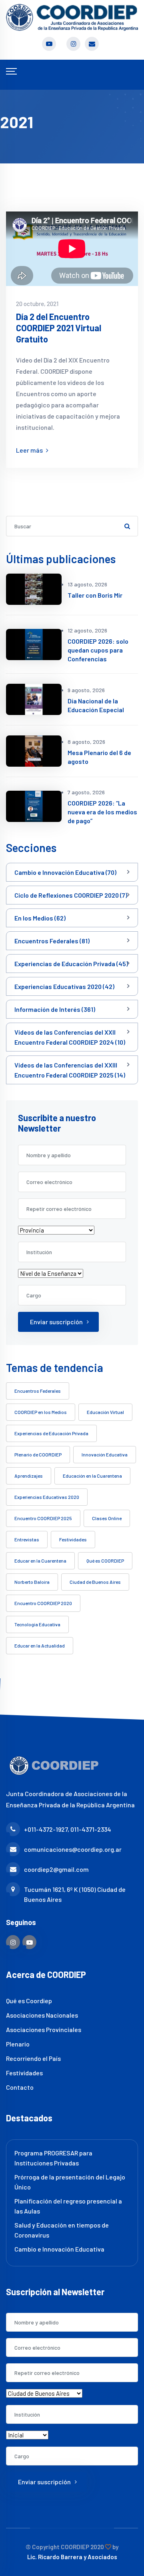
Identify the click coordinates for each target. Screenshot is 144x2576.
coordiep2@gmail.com (56, 1869)
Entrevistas (27, 1539)
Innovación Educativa (105, 1454)
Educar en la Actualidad (40, 1645)
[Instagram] (13, 1942)
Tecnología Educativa (37, 1624)
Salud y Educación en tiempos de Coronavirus (62, 2230)
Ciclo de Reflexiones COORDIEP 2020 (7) (71, 895)
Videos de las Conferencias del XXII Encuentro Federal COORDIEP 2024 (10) (70, 1037)
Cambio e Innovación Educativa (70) (65, 872)
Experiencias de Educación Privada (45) (71, 964)
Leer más (30, 450)
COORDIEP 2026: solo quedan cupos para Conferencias (98, 650)
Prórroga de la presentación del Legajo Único (70, 2182)
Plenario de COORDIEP (38, 1454)
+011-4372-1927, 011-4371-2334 (68, 1829)
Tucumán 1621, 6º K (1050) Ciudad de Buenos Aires (75, 1894)
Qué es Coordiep (29, 2001)
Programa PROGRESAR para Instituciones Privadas (53, 2158)
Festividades (73, 1539)
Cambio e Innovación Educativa (59, 2249)
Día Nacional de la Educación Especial (96, 705)
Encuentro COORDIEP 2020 (43, 1603)
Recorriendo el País (33, 2058)
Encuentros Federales (38, 1391)
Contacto (20, 2087)
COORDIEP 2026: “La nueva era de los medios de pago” (102, 812)
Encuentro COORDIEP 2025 (43, 1518)
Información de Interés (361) (55, 1009)
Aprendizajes (29, 1476)
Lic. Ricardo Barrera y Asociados (72, 2557)
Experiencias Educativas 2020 (47, 1497)
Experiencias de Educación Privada (51, 1433)
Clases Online (107, 1518)
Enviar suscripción (56, 1322)
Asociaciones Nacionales (42, 2015)
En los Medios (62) (40, 918)
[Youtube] (29, 1942)
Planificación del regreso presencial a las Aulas (68, 2206)
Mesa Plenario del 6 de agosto (99, 757)
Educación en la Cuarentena (92, 1476)
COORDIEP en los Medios (41, 1412)
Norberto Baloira (32, 1582)
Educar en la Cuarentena (40, 1561)
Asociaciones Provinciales (44, 2029)
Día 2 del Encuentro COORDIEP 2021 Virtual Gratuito (59, 328)
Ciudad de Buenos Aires (95, 1582)
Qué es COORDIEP (105, 1561)
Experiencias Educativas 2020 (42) (64, 986)
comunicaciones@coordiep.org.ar (73, 1849)
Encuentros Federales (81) (52, 941)
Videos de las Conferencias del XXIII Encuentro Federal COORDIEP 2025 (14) (70, 1070)
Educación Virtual (105, 1412)
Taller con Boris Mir (95, 595)
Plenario (18, 2044)
